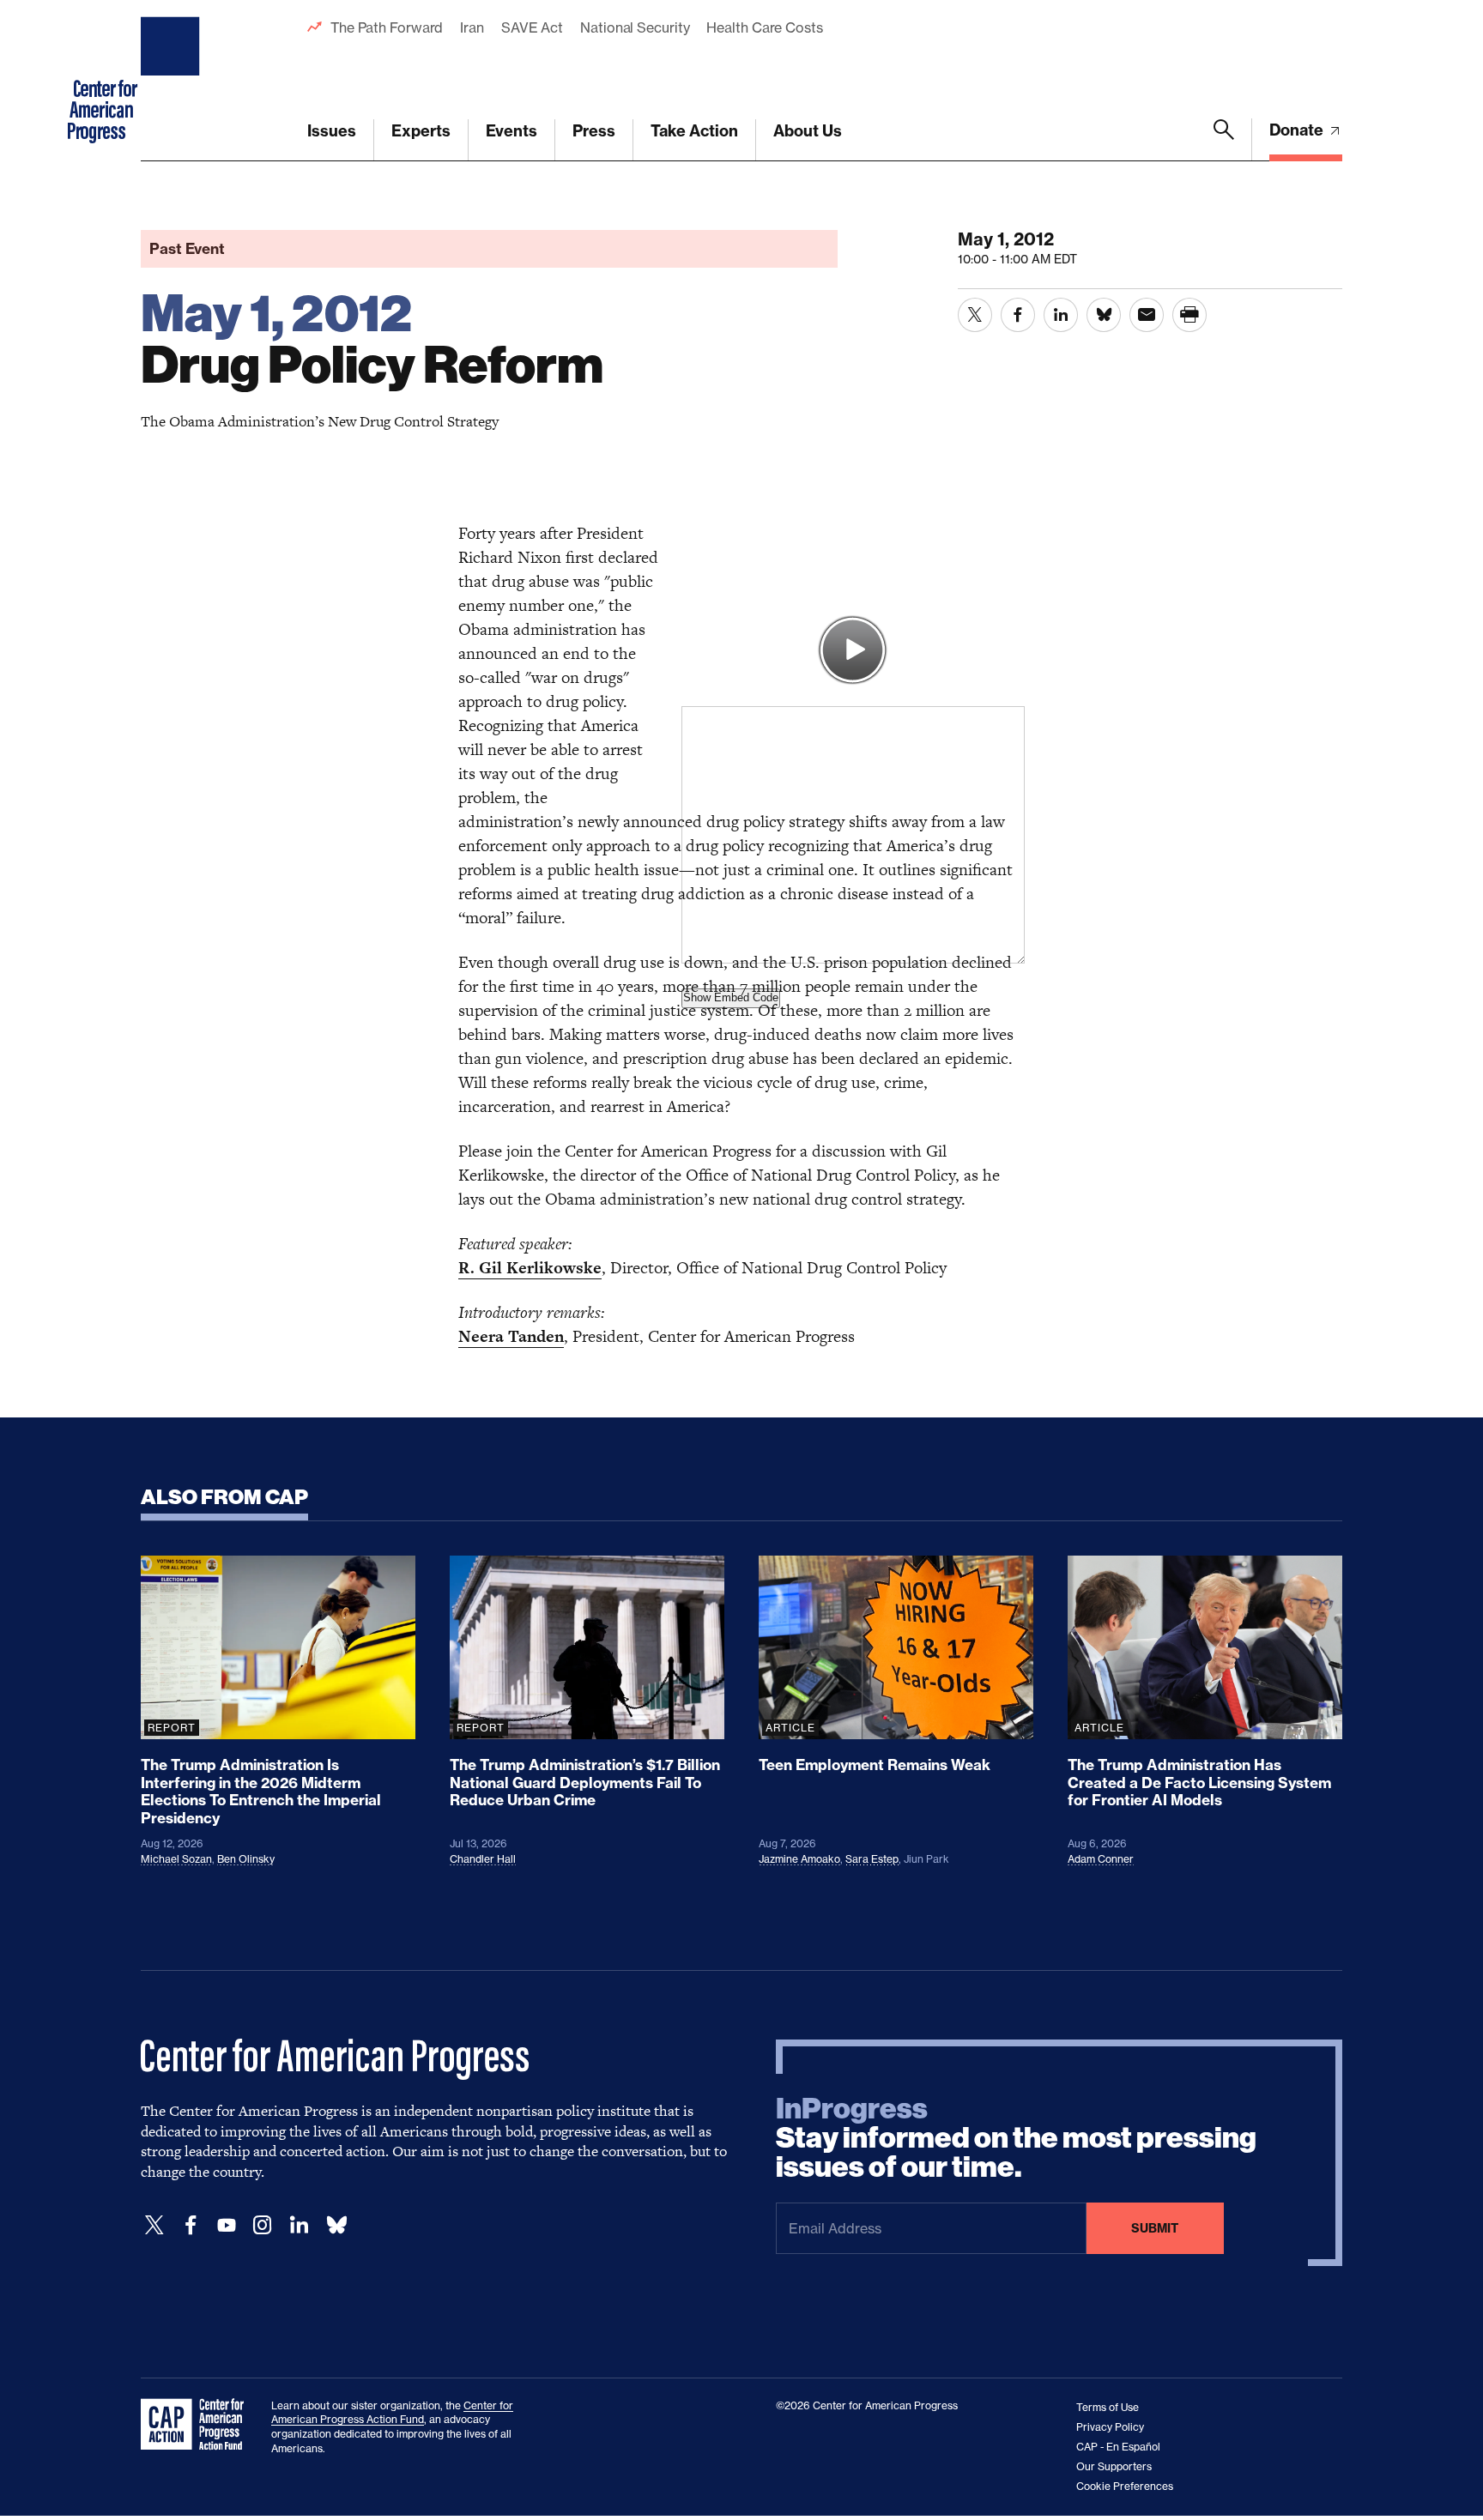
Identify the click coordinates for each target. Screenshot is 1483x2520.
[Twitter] (154, 2225)
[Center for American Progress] (173, 81)
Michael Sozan (176, 1859)
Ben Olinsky (246, 1859)
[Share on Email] (1147, 315)
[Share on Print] (1189, 315)
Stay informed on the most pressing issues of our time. (1016, 2138)
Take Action (694, 131)
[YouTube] (227, 2225)
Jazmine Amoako (799, 1859)
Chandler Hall (483, 1859)
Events (511, 131)
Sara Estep (872, 1859)
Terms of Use (1108, 2407)
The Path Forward (387, 27)
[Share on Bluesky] (1104, 315)
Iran (472, 27)
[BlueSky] (336, 2225)
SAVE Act (532, 27)
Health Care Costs (764, 27)
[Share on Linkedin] (1061, 315)
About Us (808, 131)
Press (594, 131)
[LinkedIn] (299, 2225)
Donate (1298, 130)
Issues (332, 131)
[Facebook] (191, 2225)
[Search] (1224, 140)
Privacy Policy (1110, 2427)
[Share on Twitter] (975, 315)
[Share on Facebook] (1018, 315)
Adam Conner (1101, 1859)
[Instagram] (263, 2225)
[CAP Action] (197, 2425)
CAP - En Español (1118, 2447)
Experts (421, 131)
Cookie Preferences (1125, 2486)
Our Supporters (1114, 2466)
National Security (635, 27)
